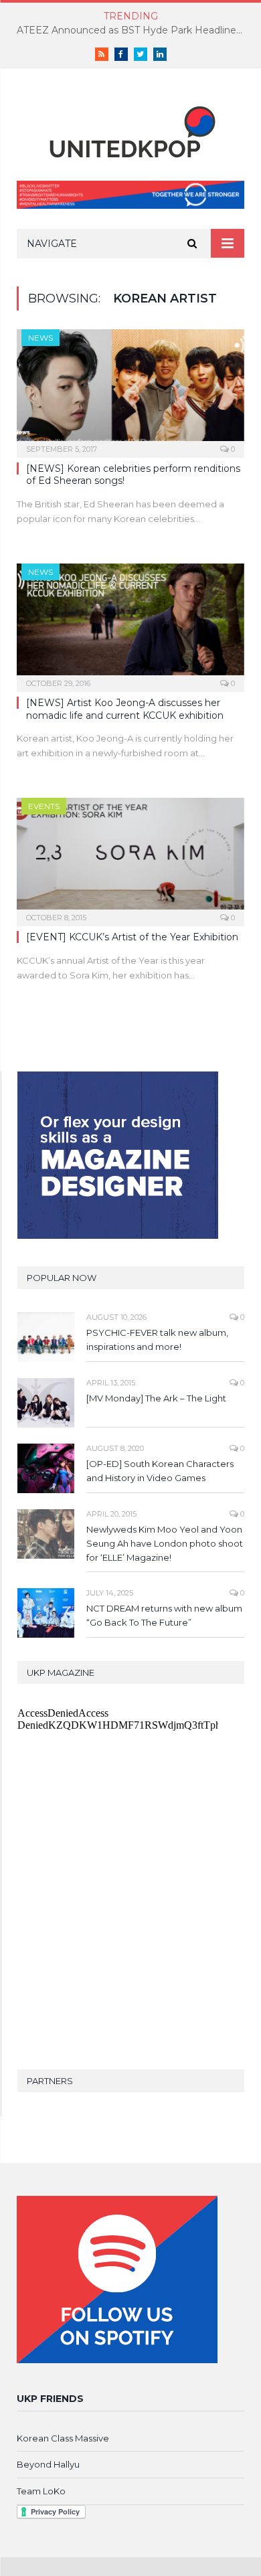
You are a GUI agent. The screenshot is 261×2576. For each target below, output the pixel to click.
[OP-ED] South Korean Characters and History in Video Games (160, 1471)
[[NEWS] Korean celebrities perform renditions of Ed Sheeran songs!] (130, 389)
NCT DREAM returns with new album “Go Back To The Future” (164, 1615)
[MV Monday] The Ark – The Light (156, 1398)
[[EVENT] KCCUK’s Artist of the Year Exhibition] (130, 858)
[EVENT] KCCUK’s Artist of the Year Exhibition (132, 937)
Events (44, 806)
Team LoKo (41, 2491)
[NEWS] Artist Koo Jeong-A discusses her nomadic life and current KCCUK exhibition (125, 709)
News (40, 338)
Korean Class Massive (63, 2438)
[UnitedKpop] (130, 127)
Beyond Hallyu (48, 2464)
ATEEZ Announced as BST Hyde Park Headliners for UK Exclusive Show (134, 30)
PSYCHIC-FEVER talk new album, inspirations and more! (157, 1340)
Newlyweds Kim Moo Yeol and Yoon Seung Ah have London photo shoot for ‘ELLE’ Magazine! (165, 1543)
